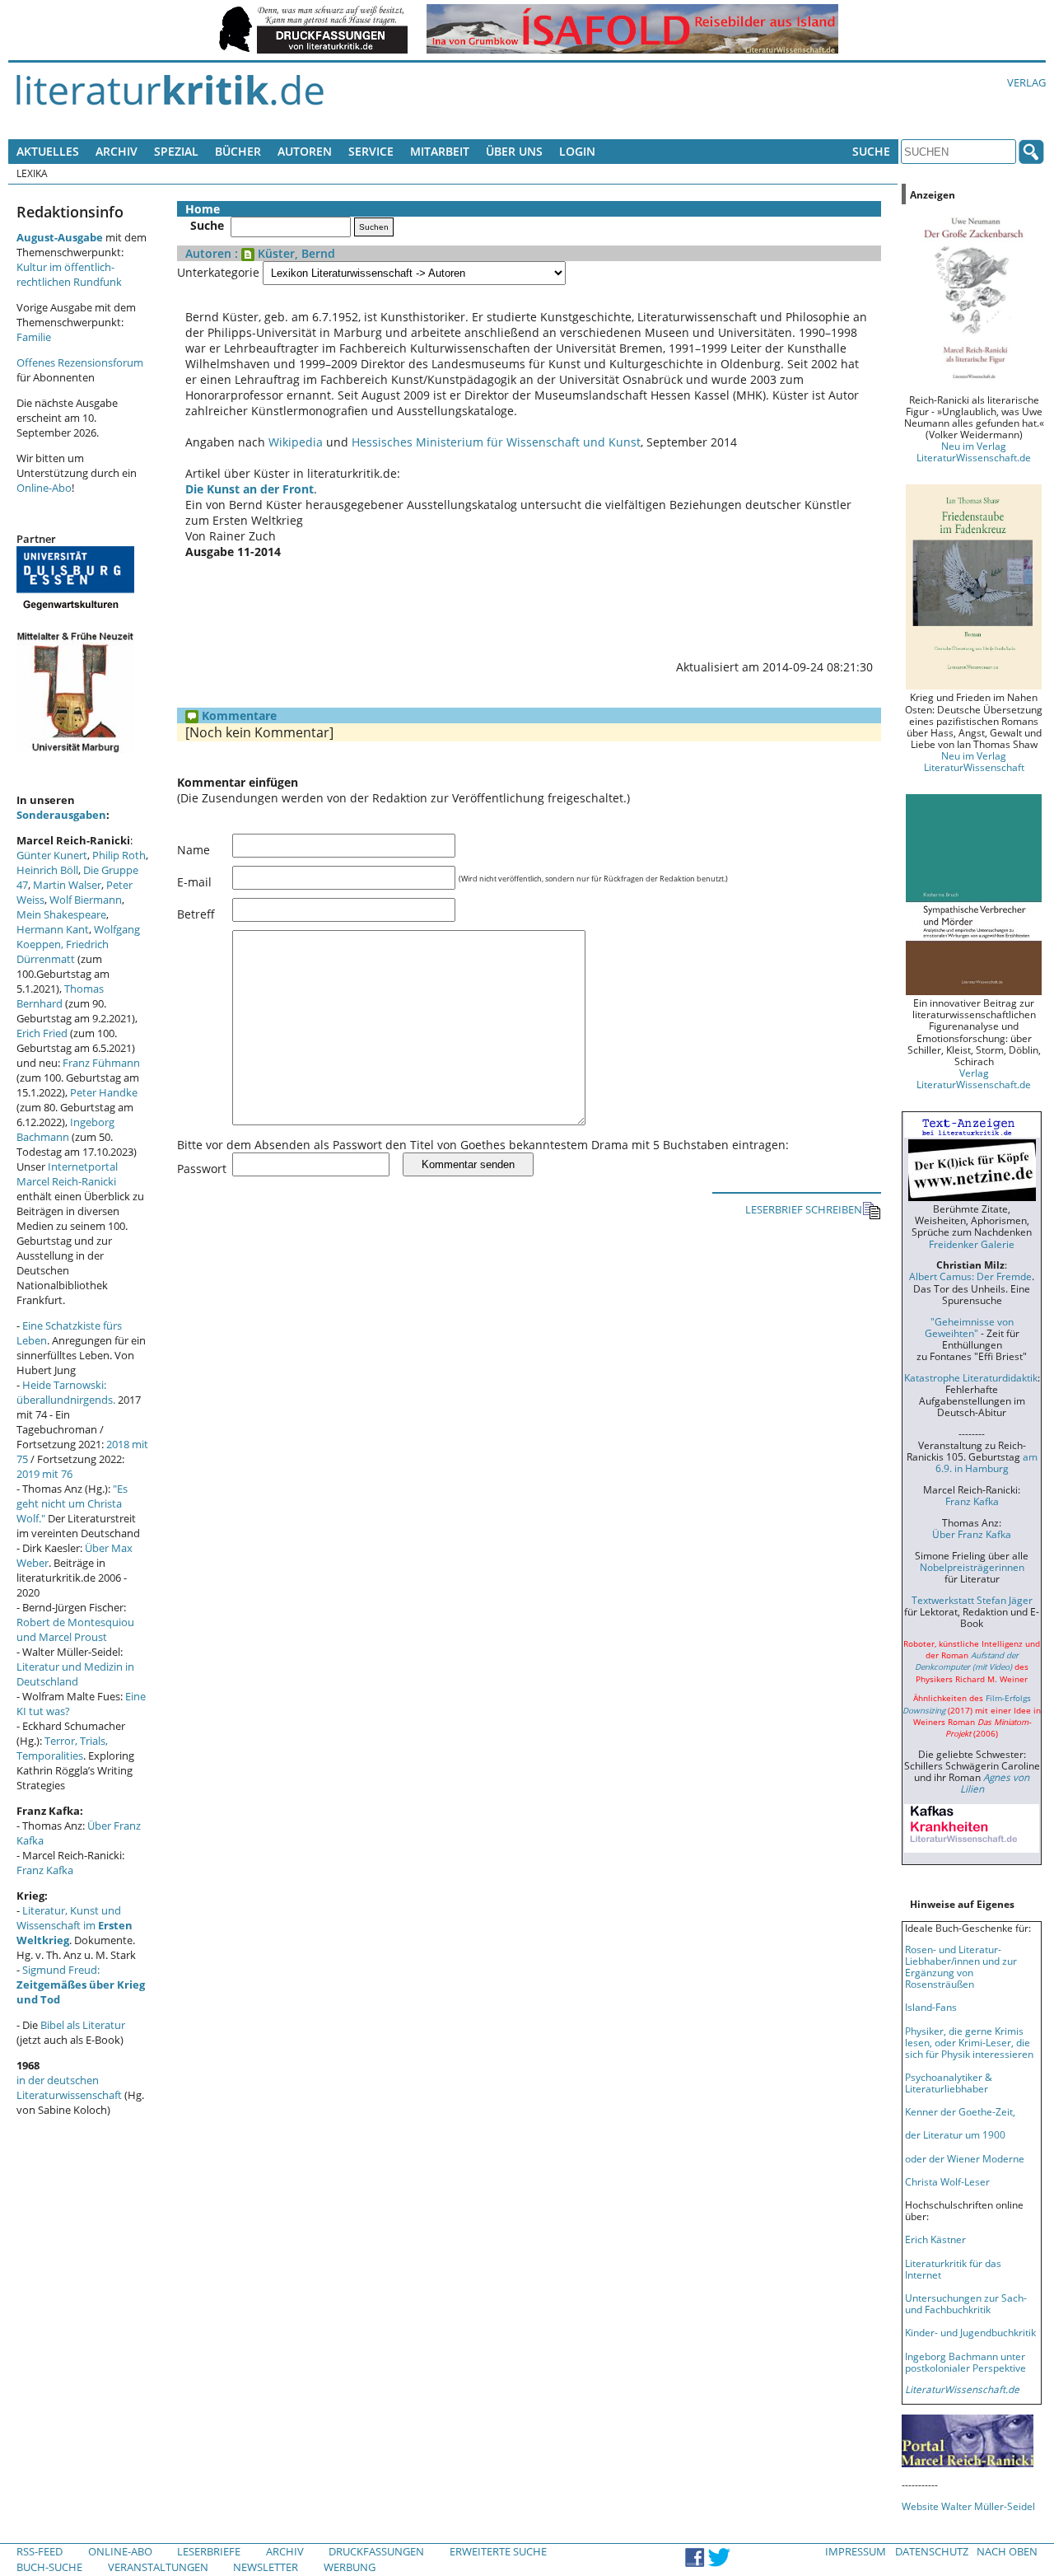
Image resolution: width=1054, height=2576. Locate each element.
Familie (34, 337)
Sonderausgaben (61, 815)
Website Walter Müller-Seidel (968, 2506)
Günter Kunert (52, 855)
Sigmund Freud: (81, 1985)
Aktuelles (48, 151)
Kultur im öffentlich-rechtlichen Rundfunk (69, 274)
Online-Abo (44, 488)
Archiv (117, 151)
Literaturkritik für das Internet (953, 2269)
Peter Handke (104, 1092)
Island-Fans (931, 2007)
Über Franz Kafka (972, 1534)
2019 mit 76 (44, 1474)
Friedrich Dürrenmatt (63, 951)
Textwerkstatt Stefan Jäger (972, 1600)
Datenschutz (932, 2551)
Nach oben (1007, 2551)
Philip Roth (119, 855)
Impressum (856, 2551)
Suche (871, 151)
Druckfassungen (376, 2551)
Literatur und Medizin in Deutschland (75, 1674)
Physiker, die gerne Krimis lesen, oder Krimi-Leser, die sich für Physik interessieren (969, 2042)
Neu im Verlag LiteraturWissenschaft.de (974, 451)
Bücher (238, 151)
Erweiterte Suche (498, 2551)
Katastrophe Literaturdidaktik (971, 1377)
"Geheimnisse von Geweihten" (969, 1327)
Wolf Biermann (86, 900)
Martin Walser (67, 885)
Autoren (305, 151)
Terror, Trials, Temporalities (62, 1748)
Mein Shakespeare (61, 914)
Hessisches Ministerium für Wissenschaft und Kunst (496, 442)
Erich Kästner (935, 2239)
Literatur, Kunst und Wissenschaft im (75, 1925)
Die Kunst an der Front (250, 489)
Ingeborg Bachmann (65, 1129)
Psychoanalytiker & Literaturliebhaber (949, 2083)
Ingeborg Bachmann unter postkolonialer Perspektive (965, 2362)
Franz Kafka (45, 1870)
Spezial (176, 151)
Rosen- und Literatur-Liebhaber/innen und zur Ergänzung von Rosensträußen (961, 1966)
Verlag (1026, 82)
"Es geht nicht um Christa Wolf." (72, 1503)
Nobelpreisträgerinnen (972, 1567)
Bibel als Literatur (83, 2025)
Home (203, 209)
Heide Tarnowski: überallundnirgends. (66, 1392)
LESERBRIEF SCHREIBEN (804, 1209)
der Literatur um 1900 (955, 2134)
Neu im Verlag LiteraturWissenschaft (974, 761)
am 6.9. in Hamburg (986, 1462)
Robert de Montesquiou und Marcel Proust (75, 1629)
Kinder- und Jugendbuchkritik (970, 2332)
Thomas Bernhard (60, 996)
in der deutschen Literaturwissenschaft (69, 2087)
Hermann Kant (53, 929)
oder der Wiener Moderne (965, 2158)
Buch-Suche (49, 2567)
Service (371, 151)
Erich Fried (42, 1033)
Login (577, 151)
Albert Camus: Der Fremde (970, 1276)
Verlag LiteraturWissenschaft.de (974, 1078)
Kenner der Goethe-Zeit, (960, 2111)
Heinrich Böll (47, 870)
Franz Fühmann (101, 1063)
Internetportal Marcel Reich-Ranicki (67, 1174)
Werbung (350, 2567)
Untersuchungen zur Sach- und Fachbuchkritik (966, 2303)
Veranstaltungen (158, 2567)
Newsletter (266, 2567)
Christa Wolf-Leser (947, 2181)
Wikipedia (296, 442)
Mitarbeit (440, 151)
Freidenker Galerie (972, 1244)
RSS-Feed (40, 2551)
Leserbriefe (209, 2551)
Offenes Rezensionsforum (80, 362)
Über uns (514, 151)
